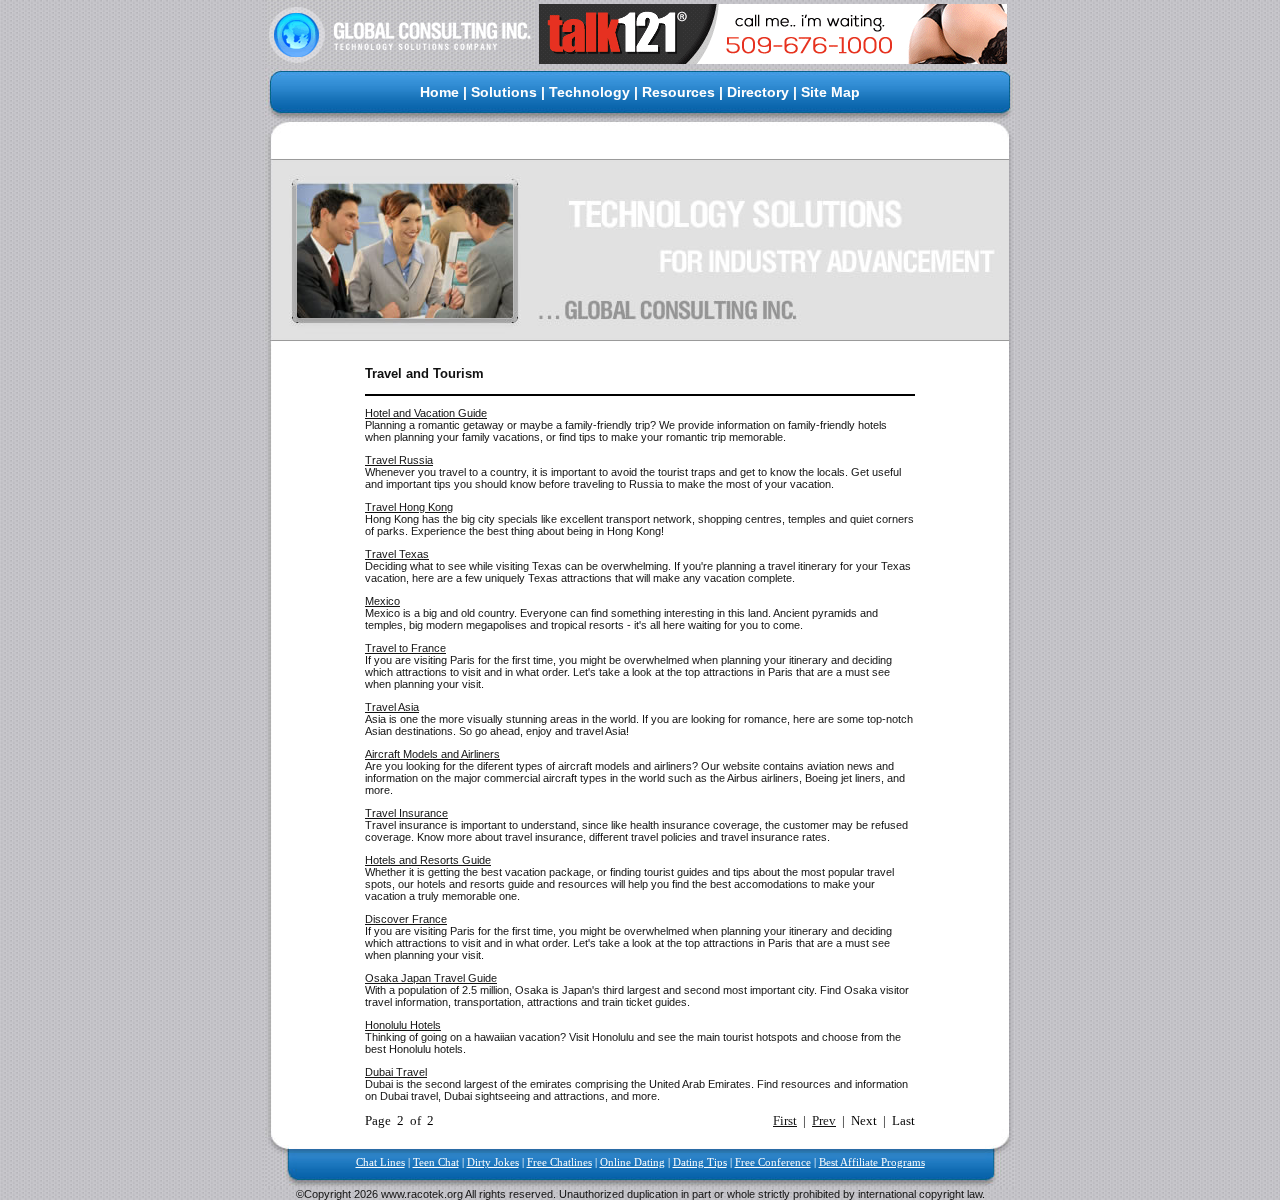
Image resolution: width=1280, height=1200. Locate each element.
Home (439, 92)
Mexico (382, 601)
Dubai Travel (396, 1072)
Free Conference (773, 1162)
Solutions (504, 92)
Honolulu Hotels (403, 1025)
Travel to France (405, 648)
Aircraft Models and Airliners (432, 754)
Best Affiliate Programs (872, 1162)
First (785, 1120)
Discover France (406, 919)
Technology (589, 92)
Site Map (830, 92)
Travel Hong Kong (409, 507)
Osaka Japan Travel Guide (431, 978)
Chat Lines (380, 1162)
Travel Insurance (406, 813)
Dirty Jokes (493, 1162)
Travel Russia (399, 460)
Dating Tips (700, 1162)
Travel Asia (392, 707)
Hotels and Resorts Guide (428, 860)
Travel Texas (397, 554)
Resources (678, 92)
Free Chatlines (559, 1162)
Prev (824, 1120)
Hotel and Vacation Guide (426, 413)
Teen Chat (436, 1162)
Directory (758, 92)
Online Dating (632, 1162)
